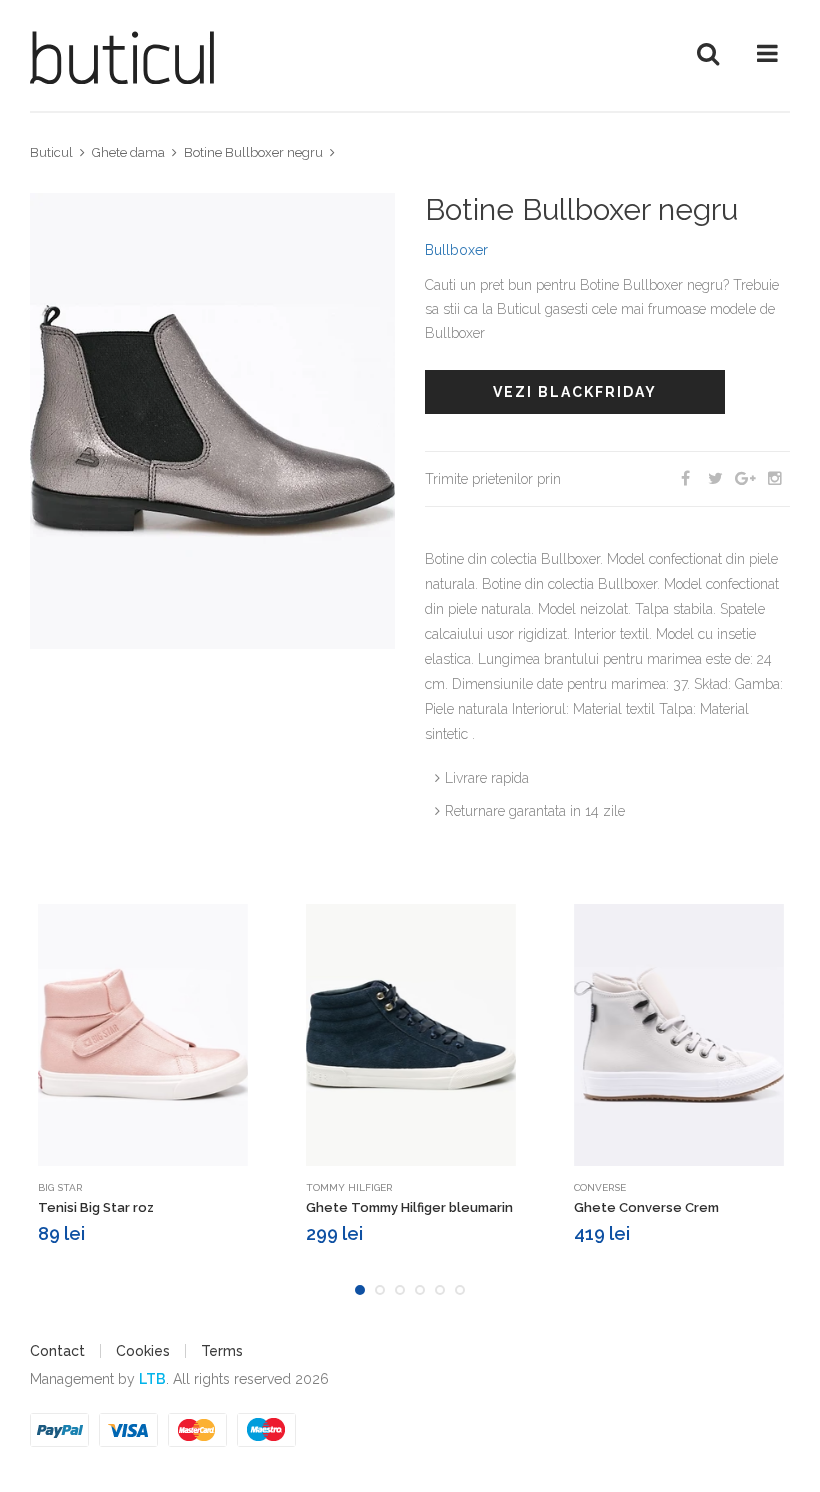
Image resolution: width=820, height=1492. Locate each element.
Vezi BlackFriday (575, 392)
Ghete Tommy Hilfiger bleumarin (409, 1207)
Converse (600, 1187)
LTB (152, 1379)
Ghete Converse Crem (646, 1207)
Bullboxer (456, 250)
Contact (57, 1351)
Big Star (60, 1187)
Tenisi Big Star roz (96, 1207)
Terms (222, 1351)
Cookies (143, 1351)
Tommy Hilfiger (349, 1187)
